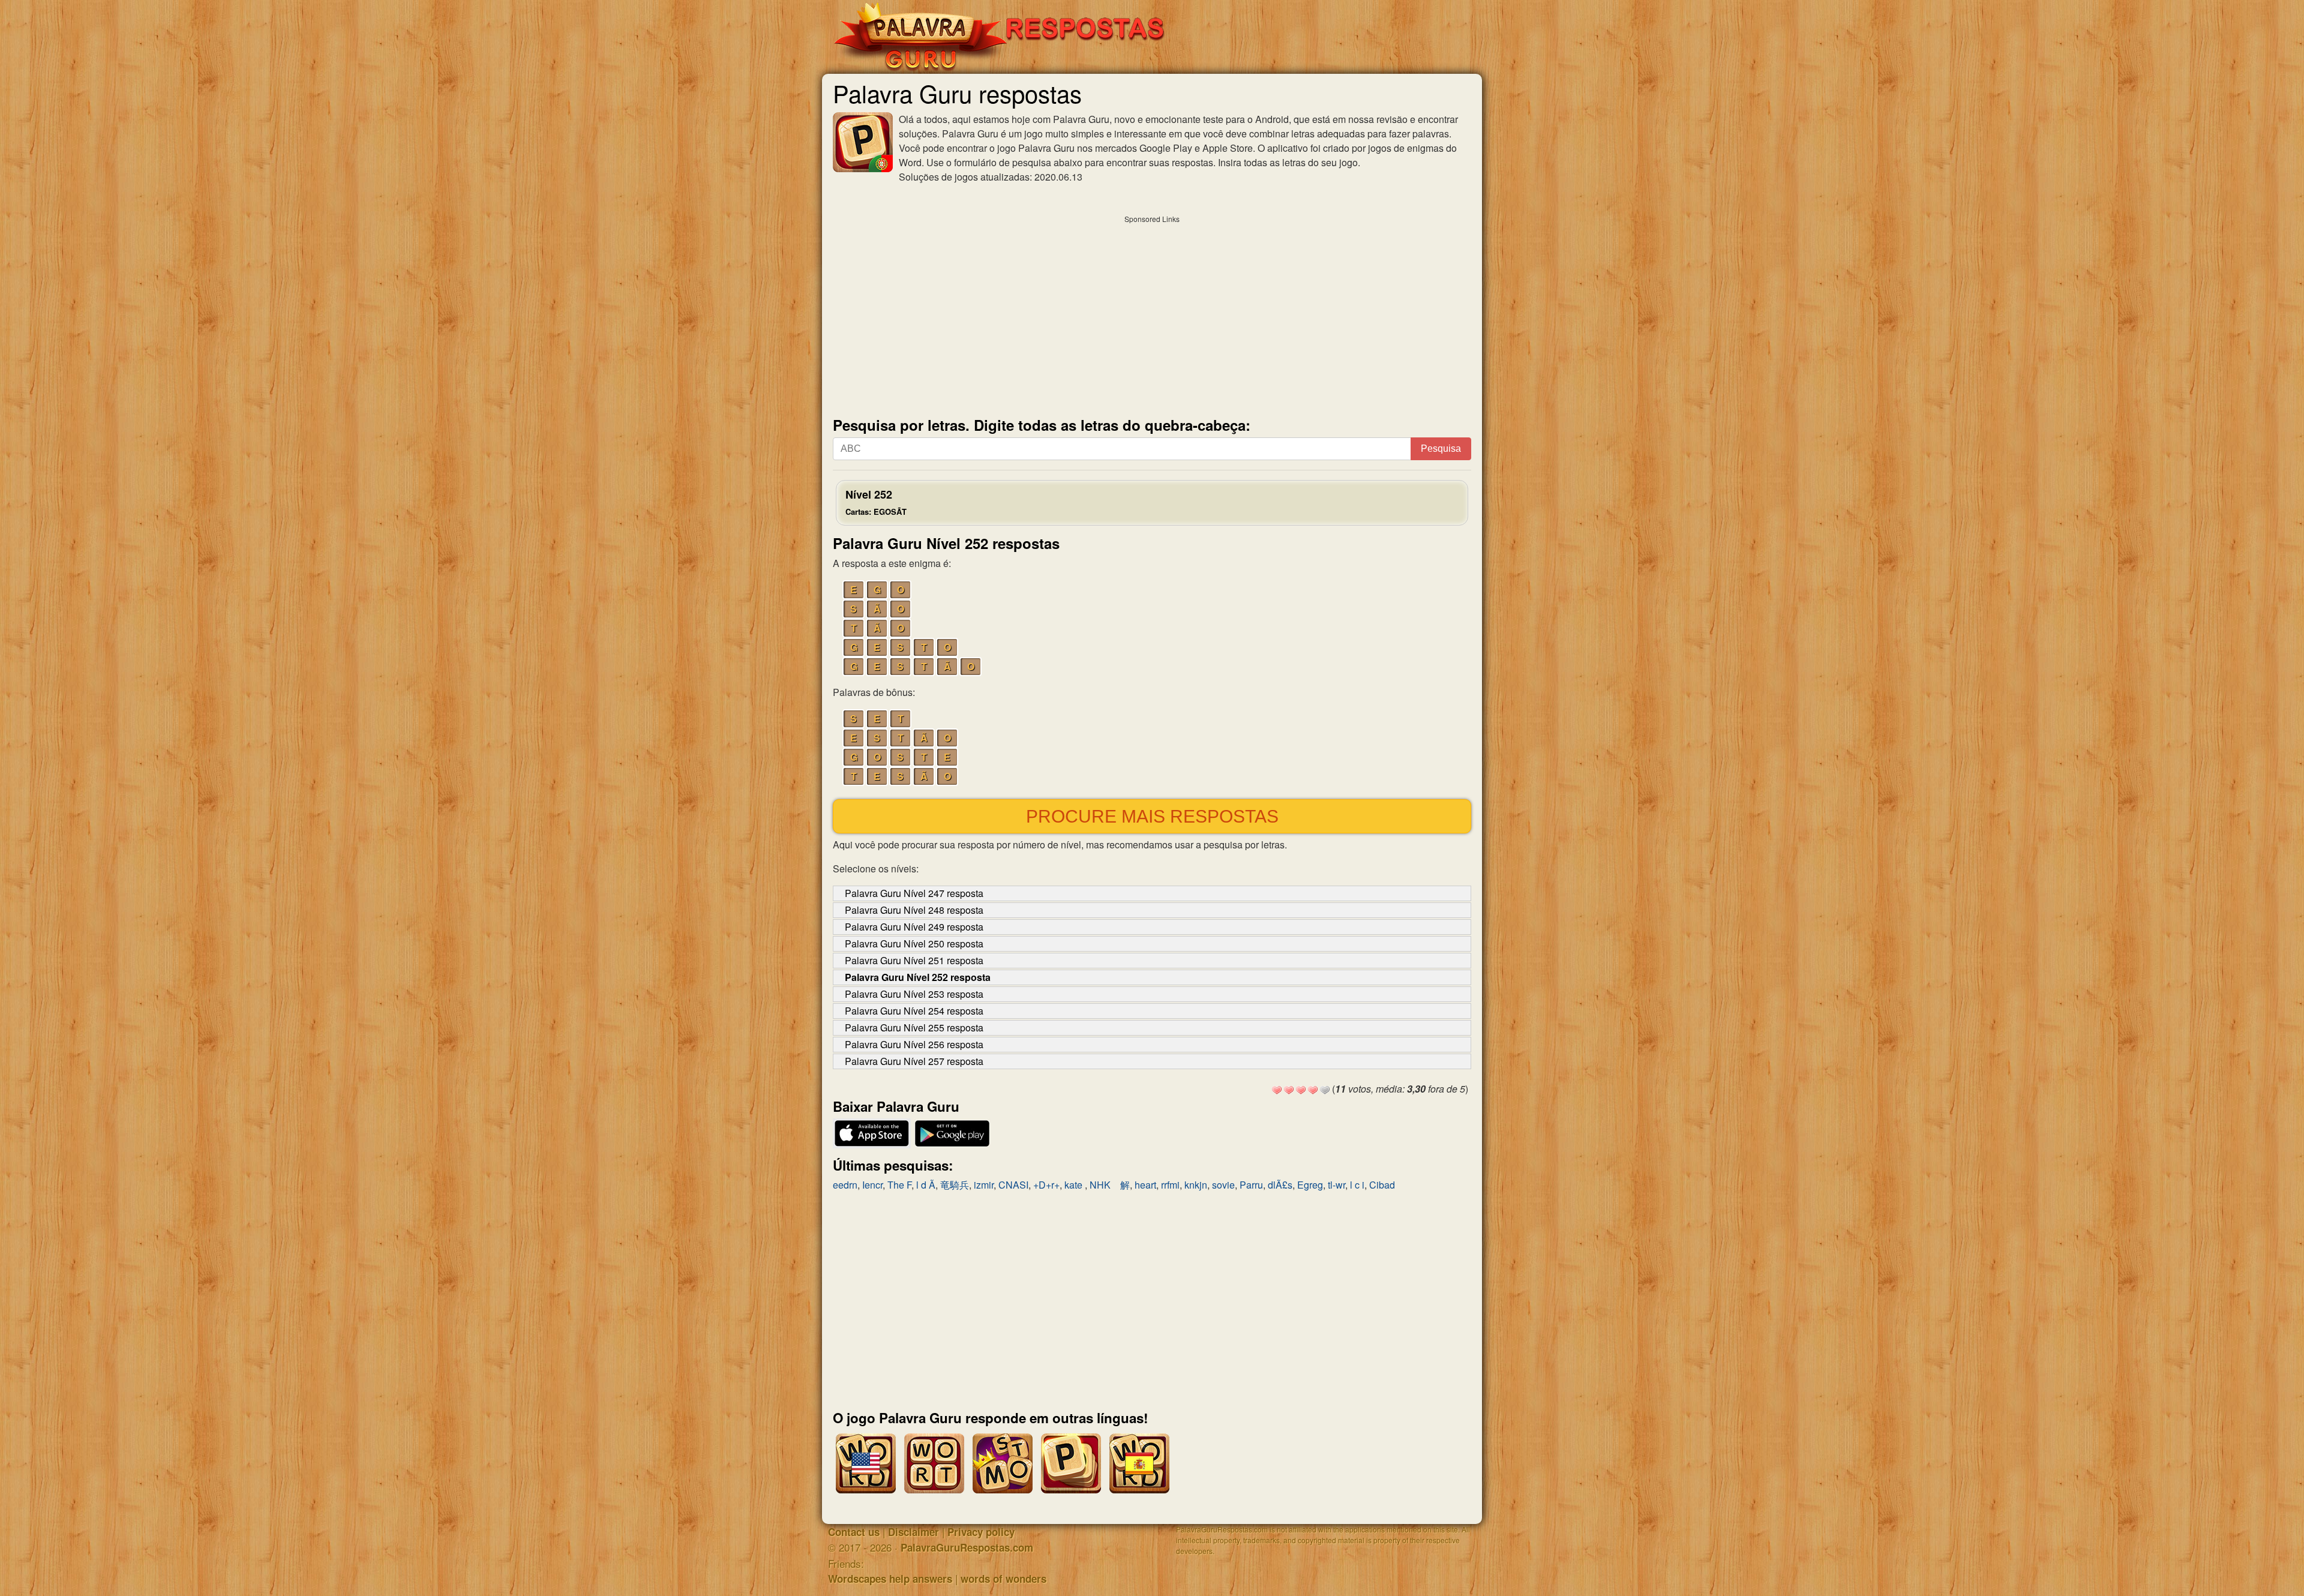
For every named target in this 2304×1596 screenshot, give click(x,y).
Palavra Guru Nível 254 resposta (914, 1011)
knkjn (1196, 1185)
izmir (984, 1185)
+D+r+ (1046, 1185)
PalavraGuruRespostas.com (967, 1547)
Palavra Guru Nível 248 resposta (914, 910)
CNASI (1013, 1185)
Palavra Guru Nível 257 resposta (914, 1061)
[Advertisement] (1152, 313)
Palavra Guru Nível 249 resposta (914, 927)
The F (899, 1185)
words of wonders (1003, 1579)
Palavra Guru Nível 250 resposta (914, 943)
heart (1145, 1185)
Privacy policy (981, 1532)
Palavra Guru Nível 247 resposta (914, 893)
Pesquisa (1441, 448)
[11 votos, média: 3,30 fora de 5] (1277, 1090)
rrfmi (1170, 1185)
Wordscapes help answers (890, 1579)
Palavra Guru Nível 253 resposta (914, 994)
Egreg (1310, 1185)
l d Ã (926, 1185)
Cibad (1382, 1185)
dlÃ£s (1280, 1185)
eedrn (845, 1185)
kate (1075, 1185)
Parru (1251, 1185)
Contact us (854, 1532)
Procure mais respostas (1152, 816)
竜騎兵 (955, 1185)
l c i (1357, 1185)
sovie (1223, 1185)
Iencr (872, 1185)
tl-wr (1336, 1185)
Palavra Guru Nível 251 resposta (914, 960)
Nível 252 (876, 502)
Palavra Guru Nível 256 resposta (914, 1044)
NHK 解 (1110, 1185)
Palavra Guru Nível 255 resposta (914, 1027)
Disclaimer (913, 1532)
